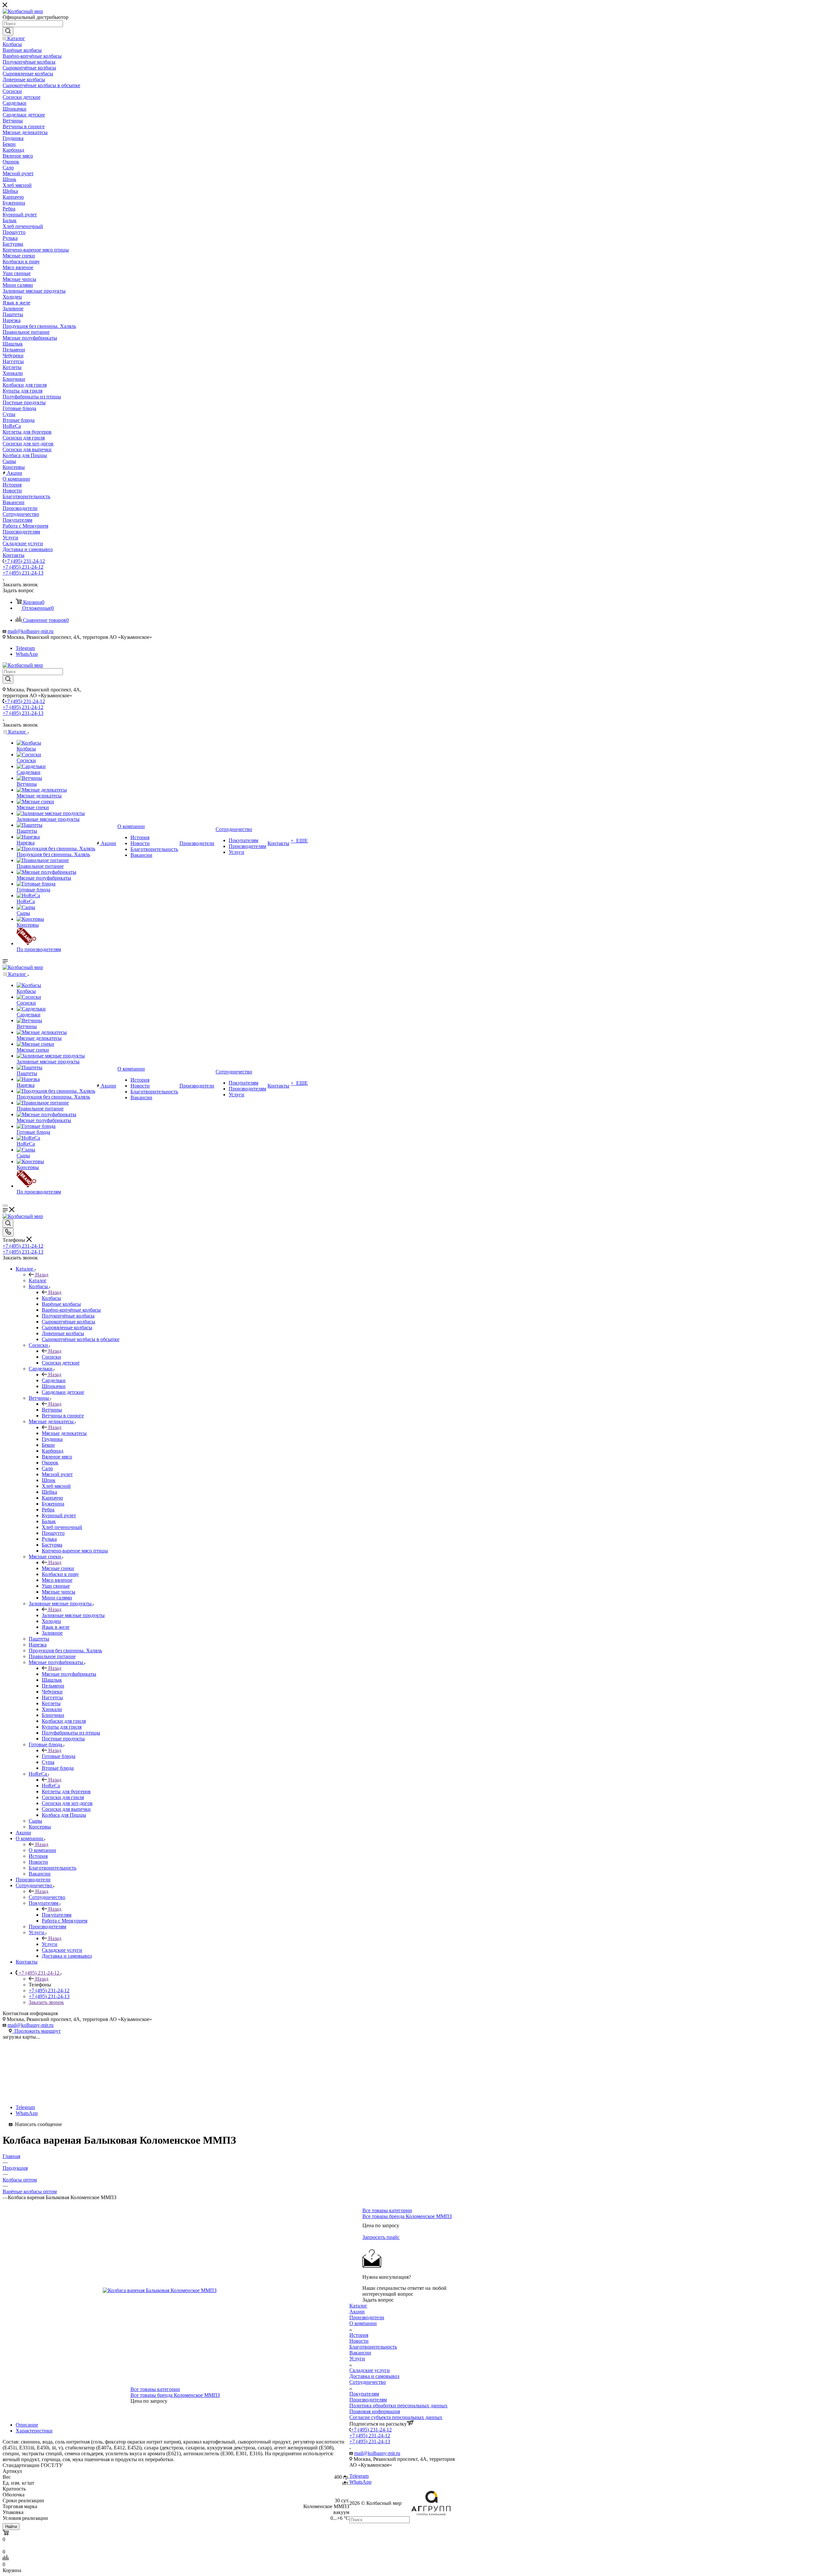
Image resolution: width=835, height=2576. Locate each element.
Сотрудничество (47, 1897)
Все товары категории (155, 2389)
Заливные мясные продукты (73, 1615)
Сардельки (54, 1380)
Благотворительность (373, 2347)
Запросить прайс (381, 2237)
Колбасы (51, 1298)
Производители (367, 2317)
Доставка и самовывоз (374, 2376)
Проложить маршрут (36, 2031)
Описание (27, 2425)
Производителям (368, 2400)
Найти (11, 2527)
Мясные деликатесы (64, 1433)
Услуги (50, 1944)
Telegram (25, 648)
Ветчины (52, 1410)
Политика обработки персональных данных (398, 2406)
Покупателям (57, 1915)
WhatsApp (27, 654)
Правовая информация (375, 2411)
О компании (42, 1850)
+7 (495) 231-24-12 (25, 561)
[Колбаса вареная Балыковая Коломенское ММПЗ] (176, 2291)
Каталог (38, 1280)
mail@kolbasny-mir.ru (30, 631)
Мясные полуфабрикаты (69, 1674)
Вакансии (360, 2353)
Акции (357, 2312)
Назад (42, 1275)
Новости (359, 2341)
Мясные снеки (58, 1568)
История (359, 2335)
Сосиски (51, 1357)
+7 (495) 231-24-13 (23, 573)
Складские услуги (370, 2370)
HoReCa (51, 1786)
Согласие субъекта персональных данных (396, 2417)
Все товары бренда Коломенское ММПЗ (175, 2395)
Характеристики (34, 2431)
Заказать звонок (46, 2002)
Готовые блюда (59, 1756)
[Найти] (8, 31)
